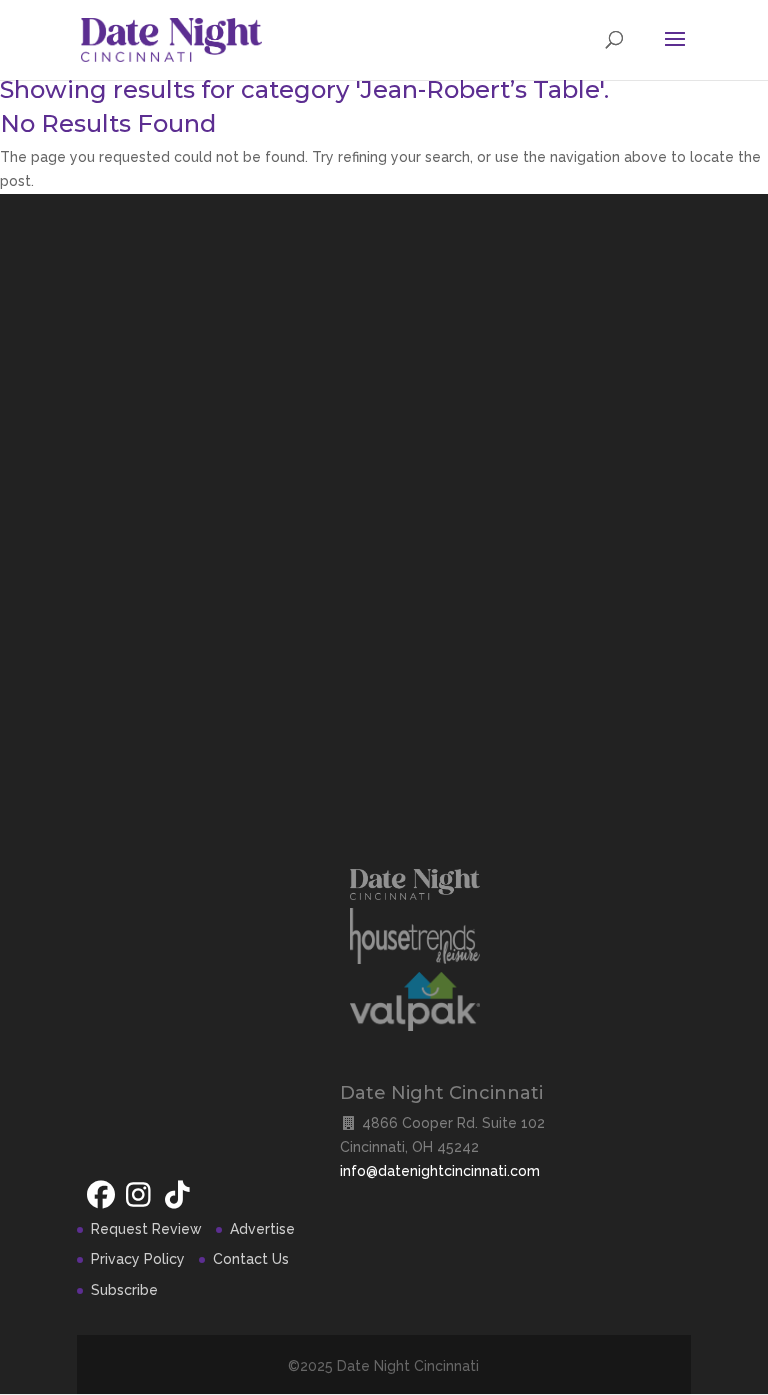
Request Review (146, 1229)
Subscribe (124, 1290)
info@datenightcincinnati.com (440, 1171)
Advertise (262, 1229)
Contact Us (251, 1259)
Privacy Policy (138, 1259)
